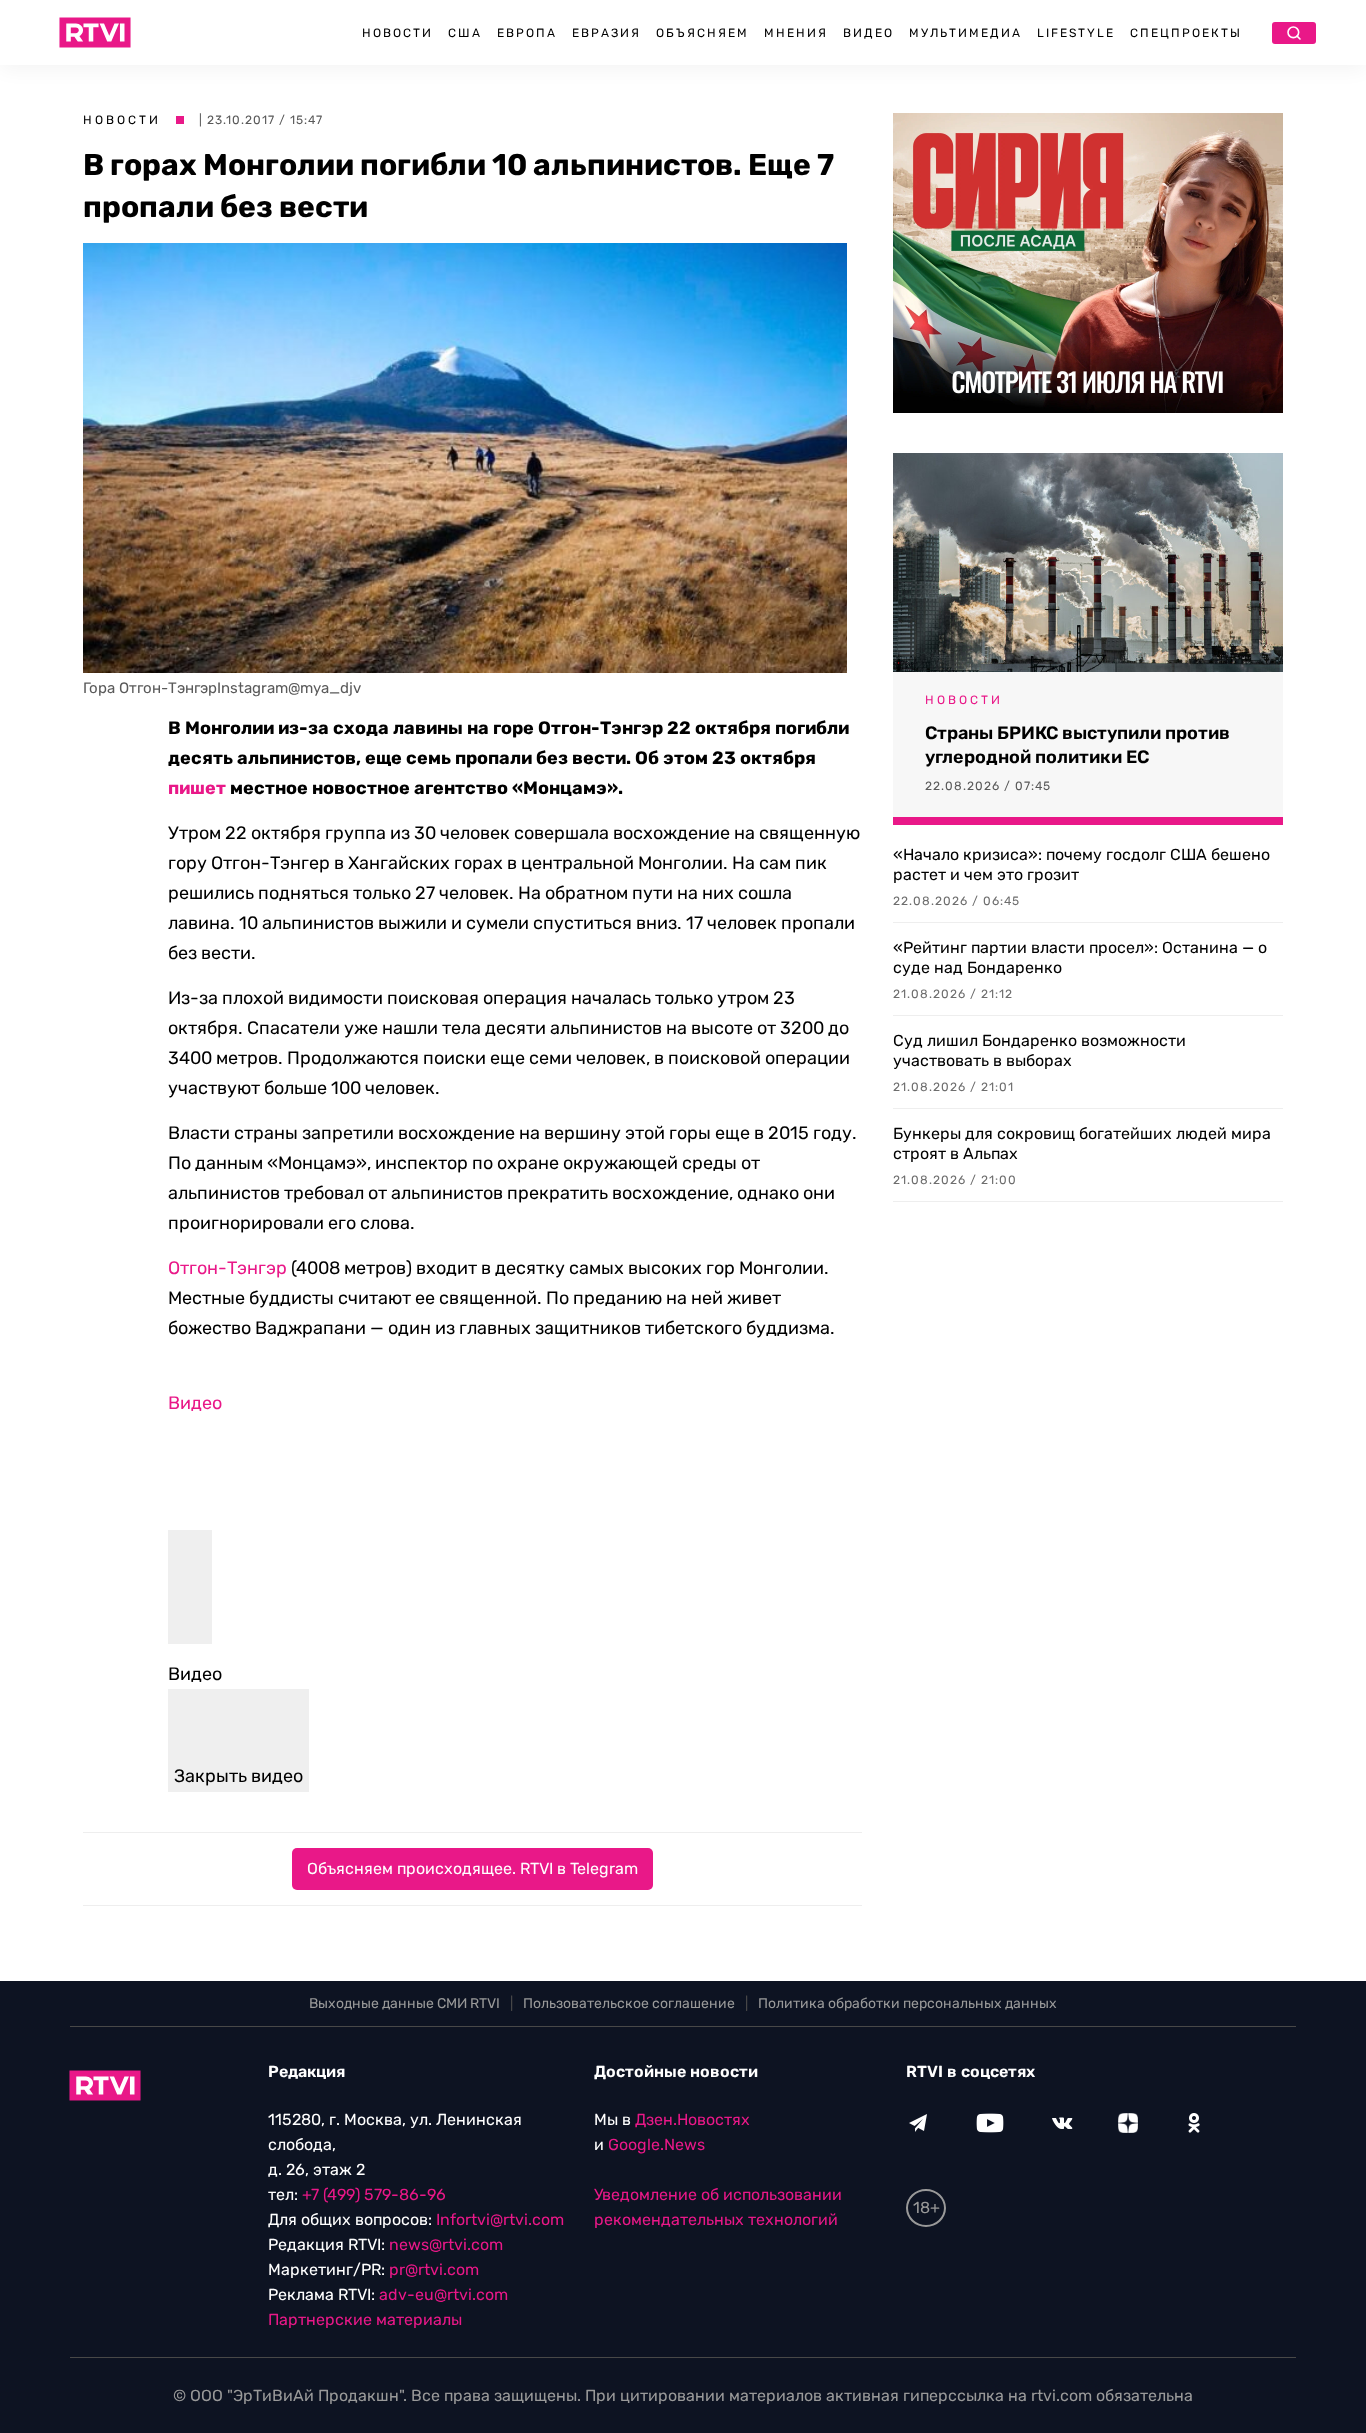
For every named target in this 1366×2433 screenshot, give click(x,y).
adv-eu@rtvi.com (443, 2294)
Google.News (656, 2144)
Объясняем (702, 33)
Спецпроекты (1186, 33)
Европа (527, 33)
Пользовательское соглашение (629, 2003)
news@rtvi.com (446, 2244)
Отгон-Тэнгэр (227, 1268)
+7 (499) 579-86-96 (374, 2194)
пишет (197, 788)
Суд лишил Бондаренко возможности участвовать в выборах (1039, 1050)
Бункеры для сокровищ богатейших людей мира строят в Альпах (1082, 1143)
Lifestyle (1076, 33)
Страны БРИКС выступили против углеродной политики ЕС (1077, 745)
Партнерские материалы (365, 2319)
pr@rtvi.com (434, 2269)
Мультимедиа (965, 33)
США (465, 33)
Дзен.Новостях (692, 2119)
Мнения (796, 33)
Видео (868, 33)
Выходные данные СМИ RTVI (404, 2003)
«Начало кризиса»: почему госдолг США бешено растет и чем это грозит (1081, 864)
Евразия (606, 33)
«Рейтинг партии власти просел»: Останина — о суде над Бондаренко (1080, 957)
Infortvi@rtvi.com (500, 2219)
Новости (397, 33)
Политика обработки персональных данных (907, 2003)
